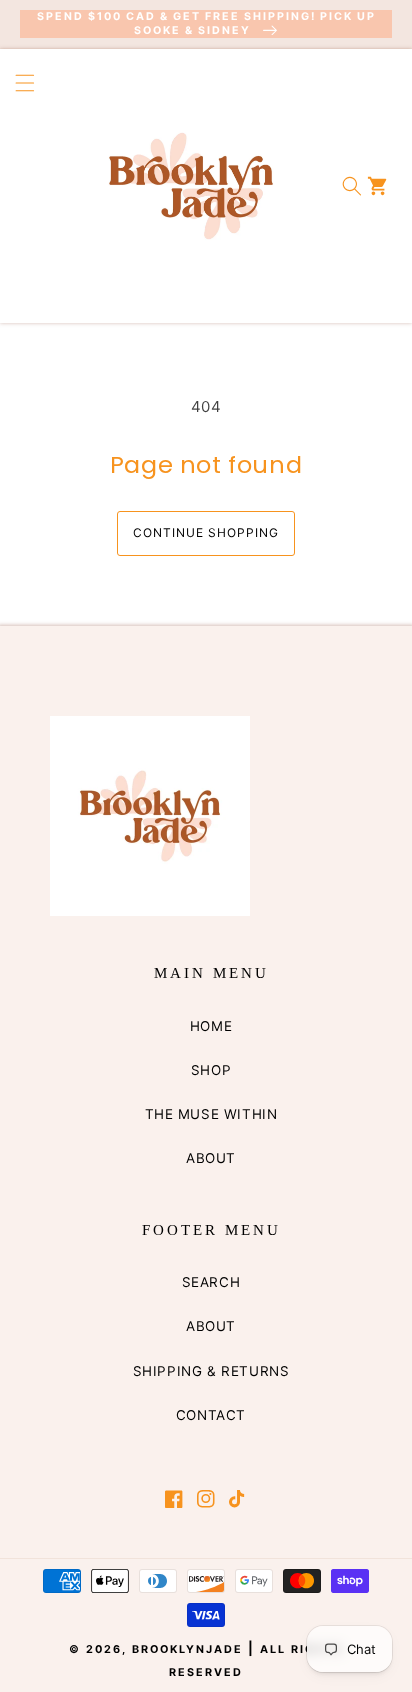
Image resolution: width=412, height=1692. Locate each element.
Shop (211, 1070)
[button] (18, 186)
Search (211, 1282)
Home (211, 1026)
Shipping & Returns (211, 1371)
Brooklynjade (187, 1649)
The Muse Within (211, 1114)
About (211, 1158)
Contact (211, 1415)
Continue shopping (206, 532)
